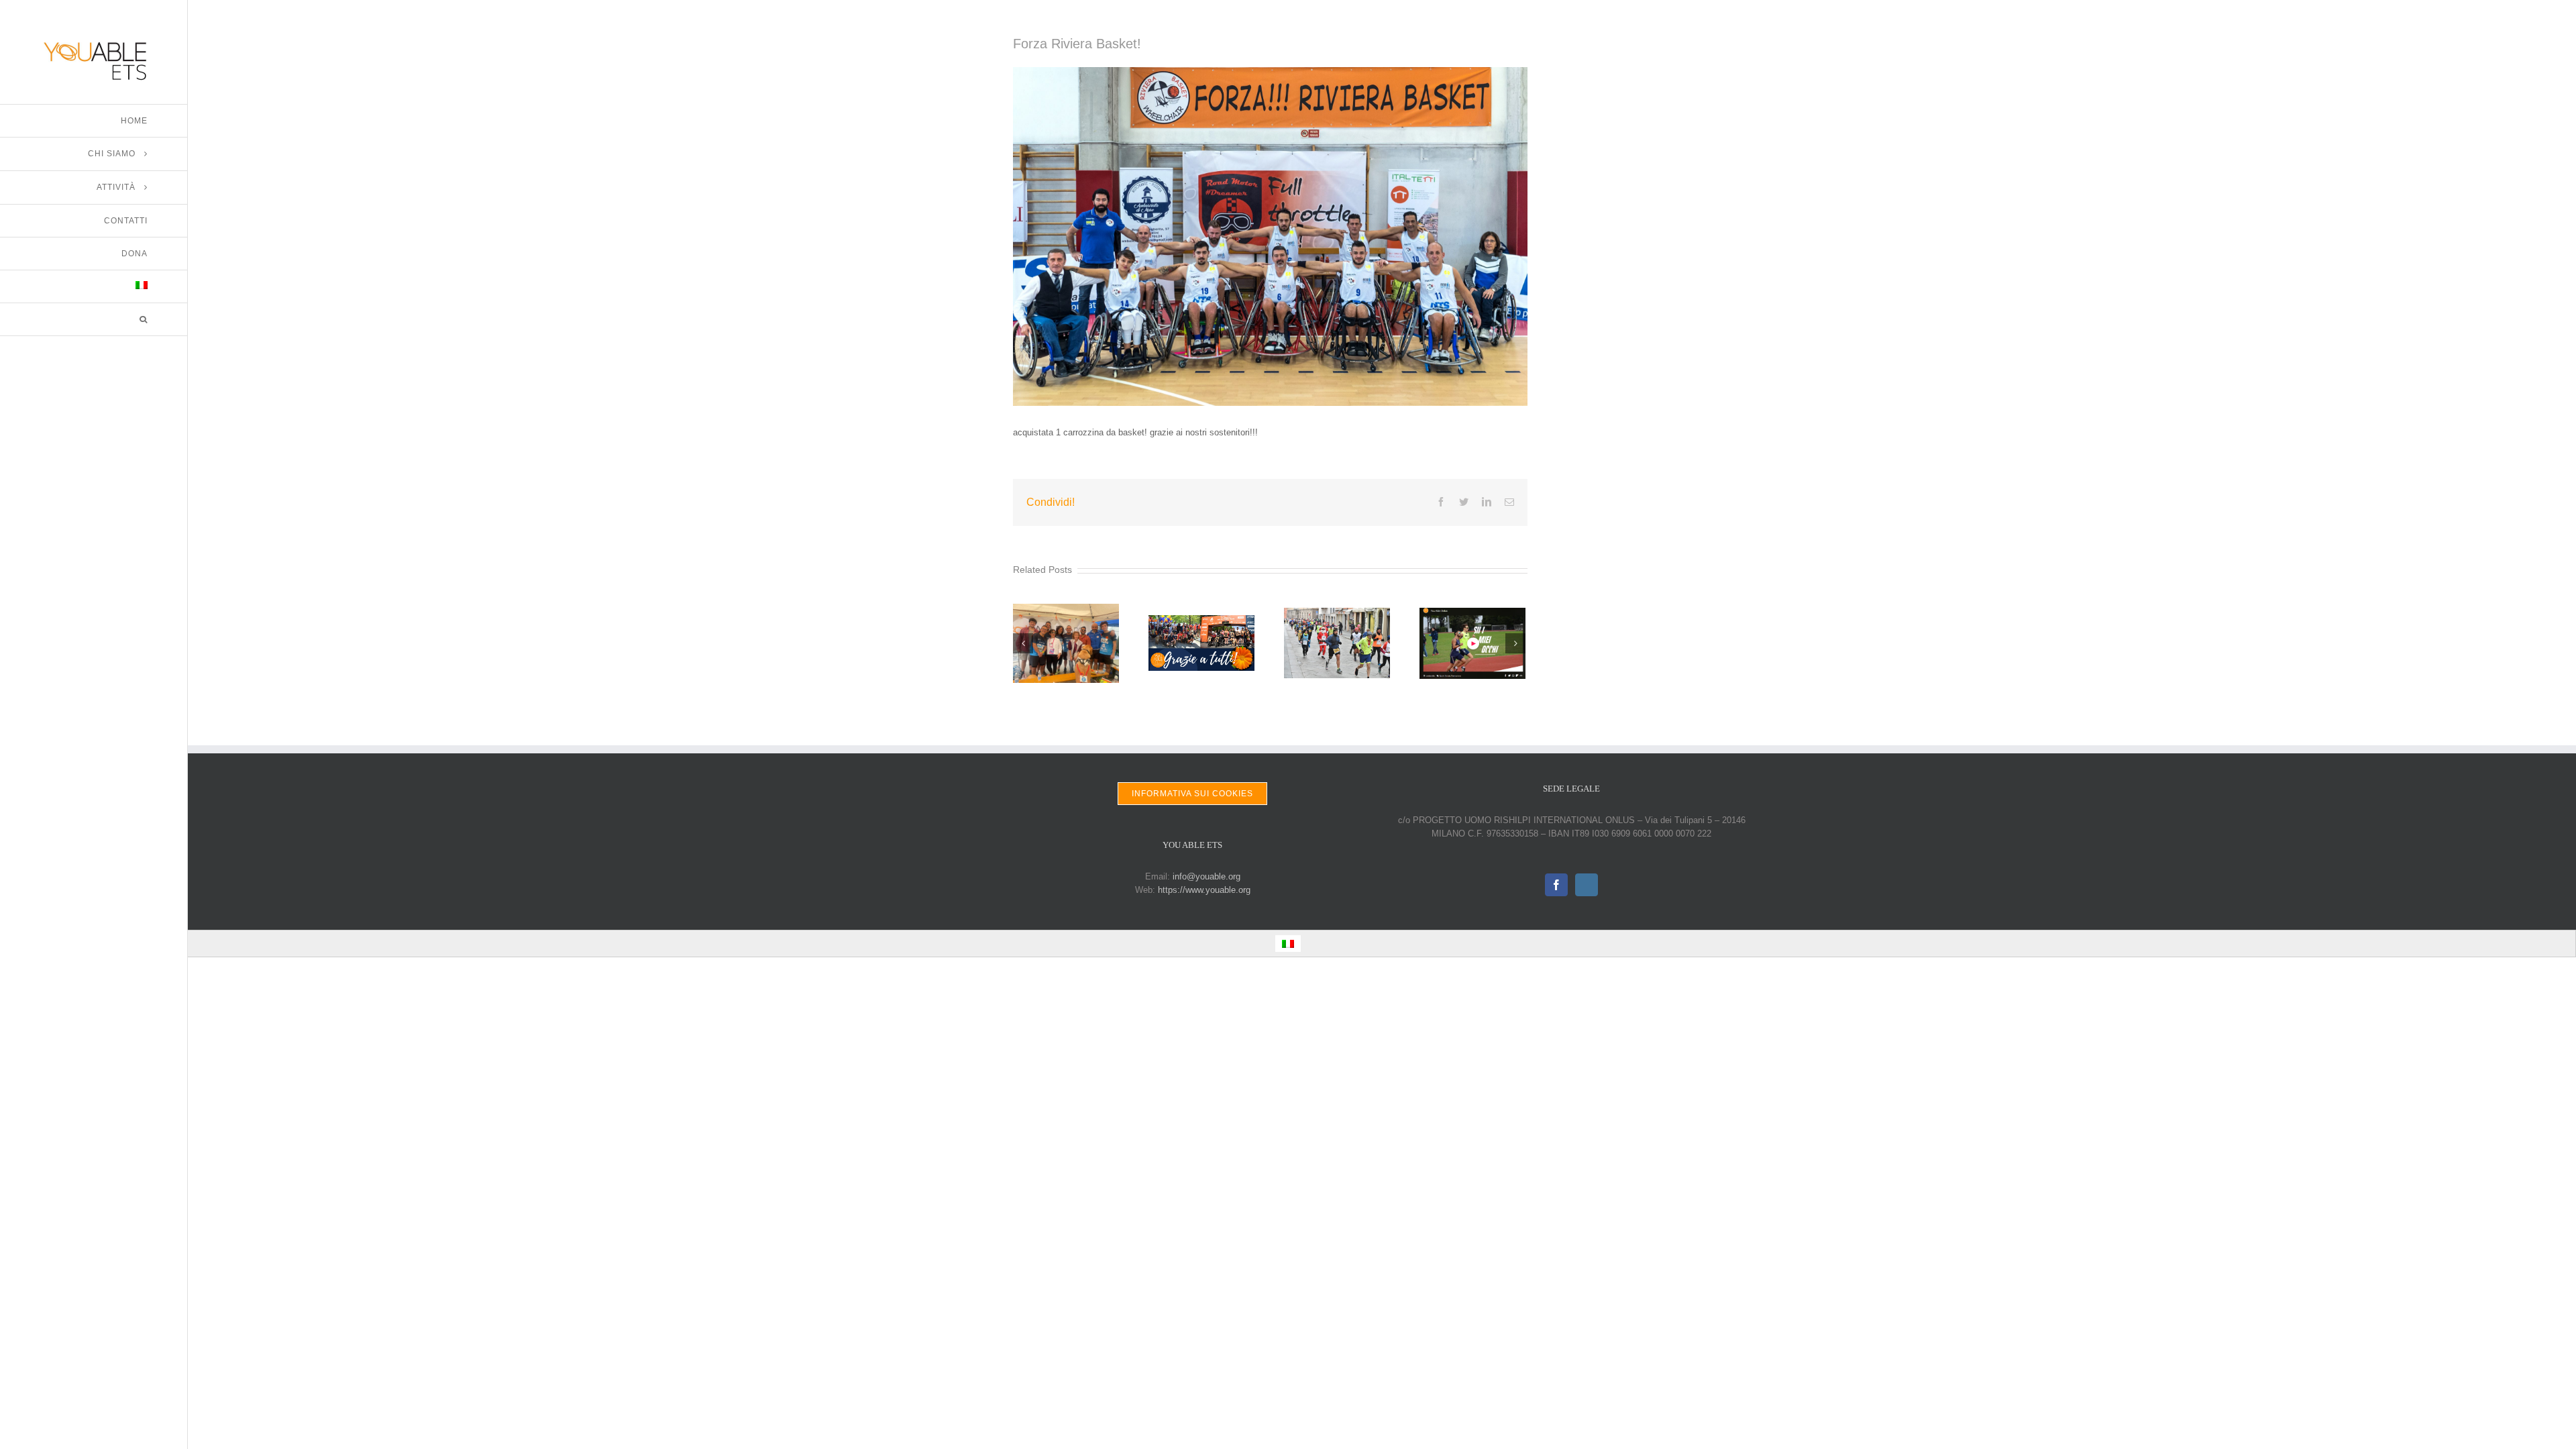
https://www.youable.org (1204, 890)
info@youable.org (1206, 876)
